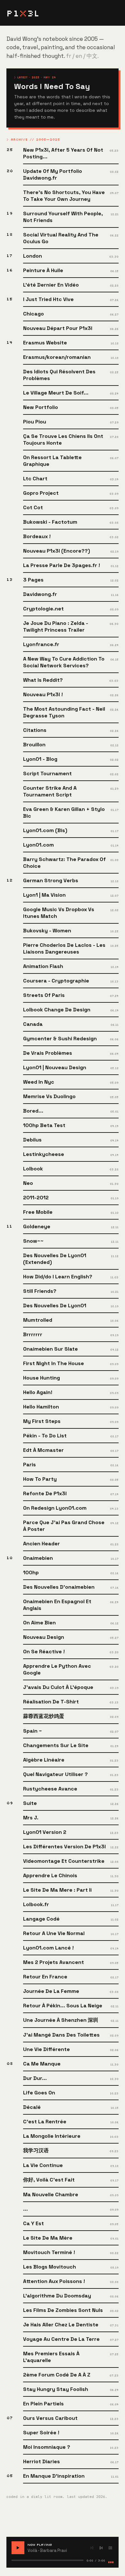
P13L (23, 13)
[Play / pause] (18, 2548)
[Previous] (92, 2548)
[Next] (101, 2548)
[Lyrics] (110, 2548)
